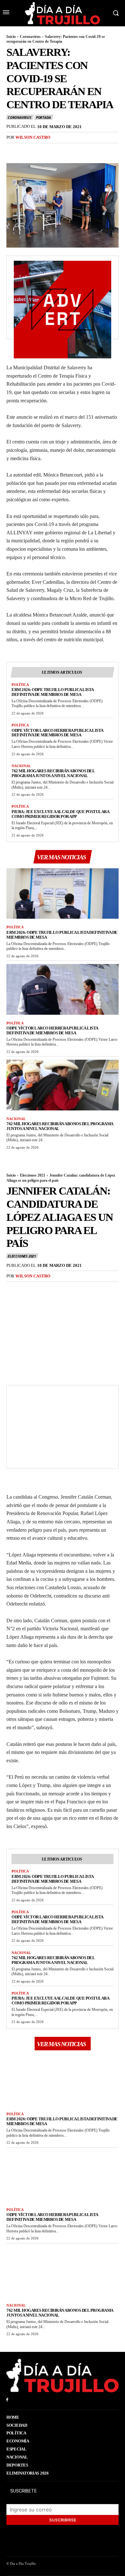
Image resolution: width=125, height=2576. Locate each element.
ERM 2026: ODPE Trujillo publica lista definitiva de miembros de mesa (53, 692)
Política (20, 685)
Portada (43, 117)
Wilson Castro (33, 137)
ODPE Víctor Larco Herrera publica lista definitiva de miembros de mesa (58, 733)
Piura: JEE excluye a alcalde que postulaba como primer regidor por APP (60, 814)
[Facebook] (13, 151)
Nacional (21, 766)
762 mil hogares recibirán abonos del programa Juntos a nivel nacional (53, 773)
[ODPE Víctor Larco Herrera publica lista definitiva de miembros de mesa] (63, 989)
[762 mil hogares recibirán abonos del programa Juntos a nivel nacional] (63, 1085)
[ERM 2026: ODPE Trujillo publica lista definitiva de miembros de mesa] (63, 894)
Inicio (11, 37)
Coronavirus (30, 37)
